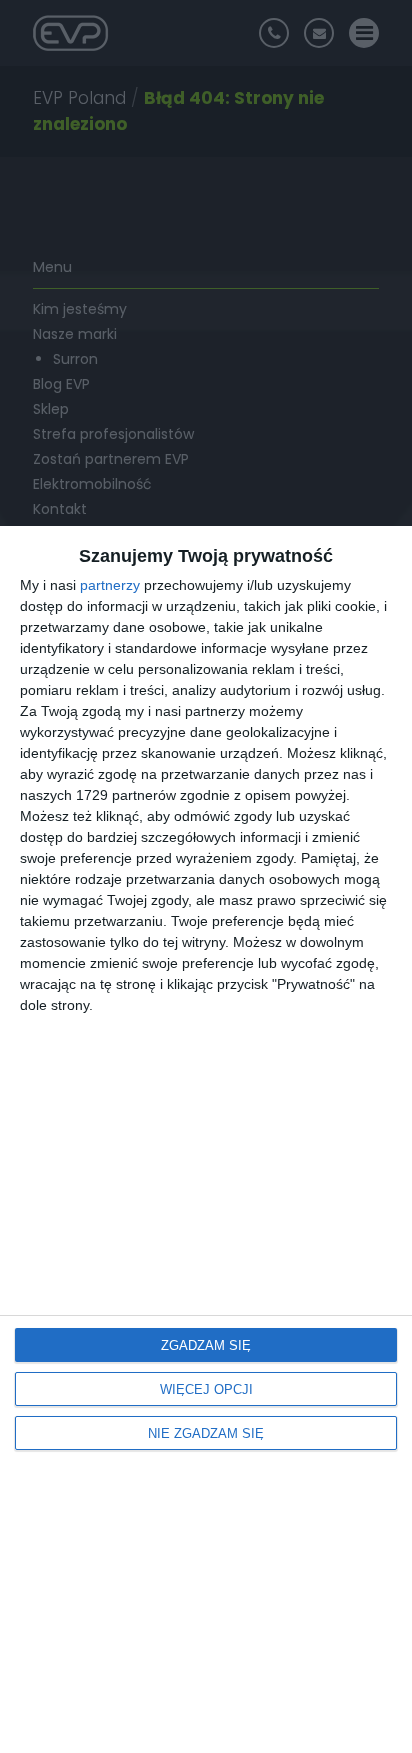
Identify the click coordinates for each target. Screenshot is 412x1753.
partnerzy (110, 585)
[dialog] (206, 1139)
